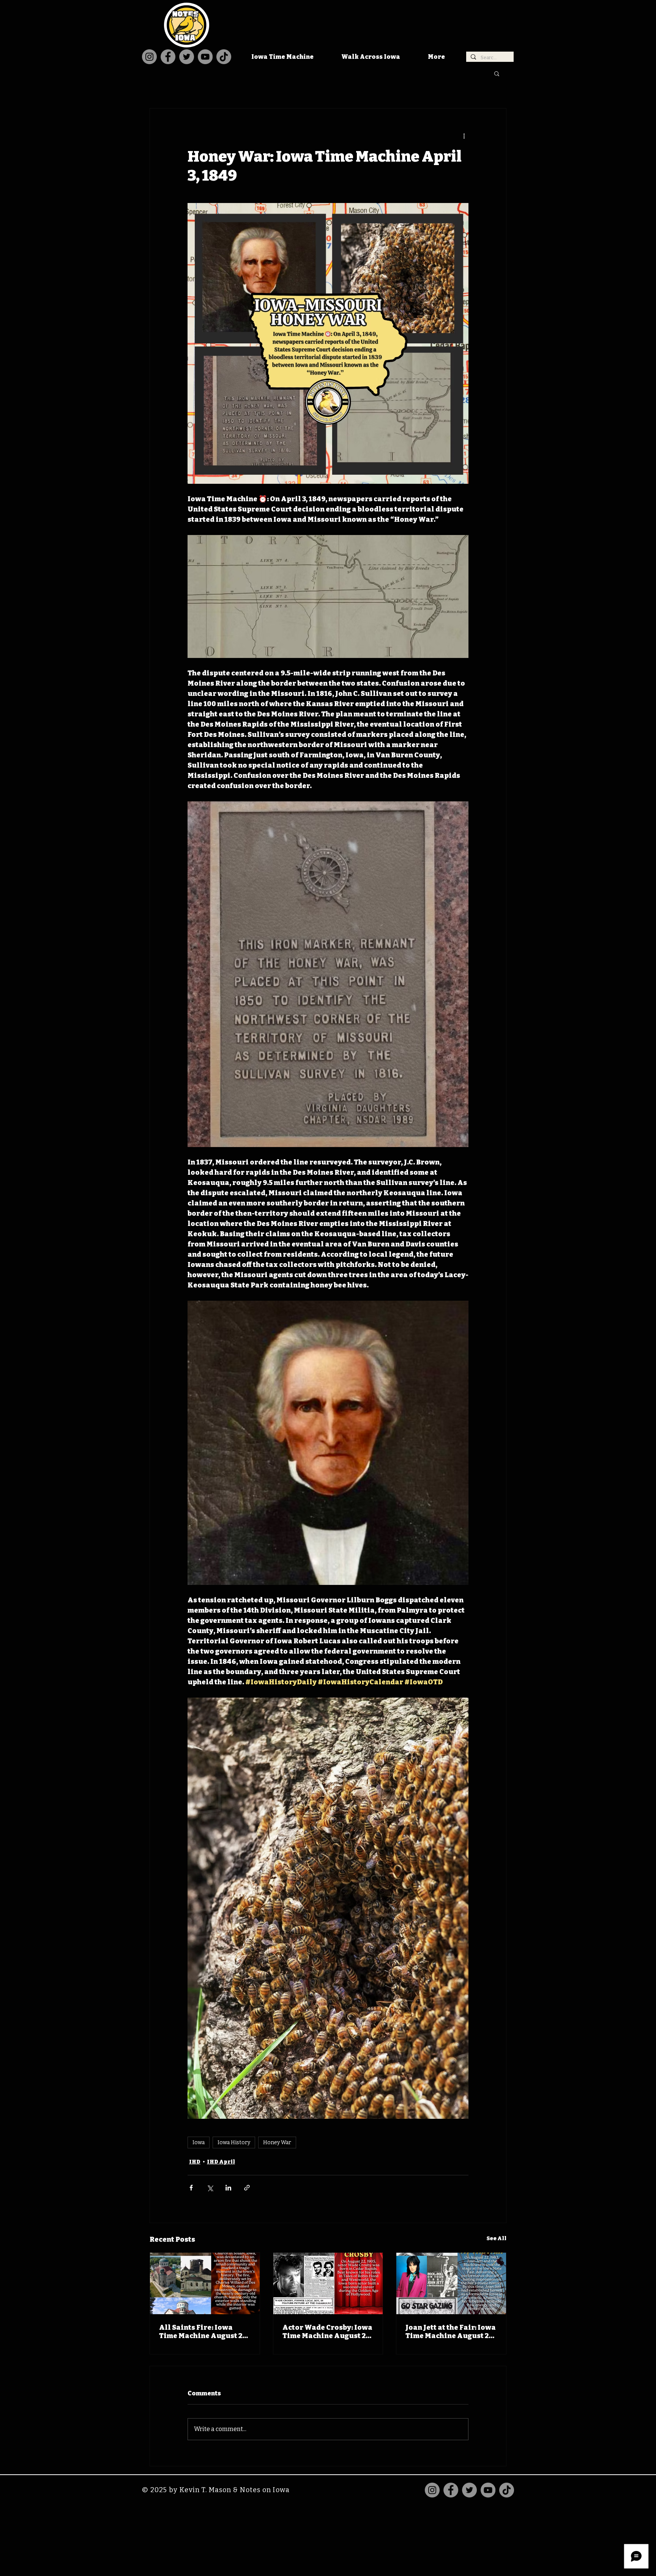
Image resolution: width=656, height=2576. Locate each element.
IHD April (221, 2162)
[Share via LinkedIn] (228, 2188)
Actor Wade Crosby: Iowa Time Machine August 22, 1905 (327, 2332)
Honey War (277, 2142)
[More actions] (464, 136)
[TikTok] (224, 57)
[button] (497, 73)
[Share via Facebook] (191, 2188)
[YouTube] (205, 57)
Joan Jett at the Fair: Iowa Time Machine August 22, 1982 (451, 2332)
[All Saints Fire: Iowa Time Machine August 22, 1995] (205, 2283)
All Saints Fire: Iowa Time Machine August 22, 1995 (203, 2332)
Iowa (199, 2142)
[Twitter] (187, 57)
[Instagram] (149, 57)
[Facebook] (168, 57)
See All (497, 2238)
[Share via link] (247, 2188)
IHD (195, 2162)
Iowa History (234, 2142)
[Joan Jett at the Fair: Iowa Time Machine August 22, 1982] (451, 2283)
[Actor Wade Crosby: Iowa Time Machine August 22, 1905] (328, 2283)
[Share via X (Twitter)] (210, 2188)
